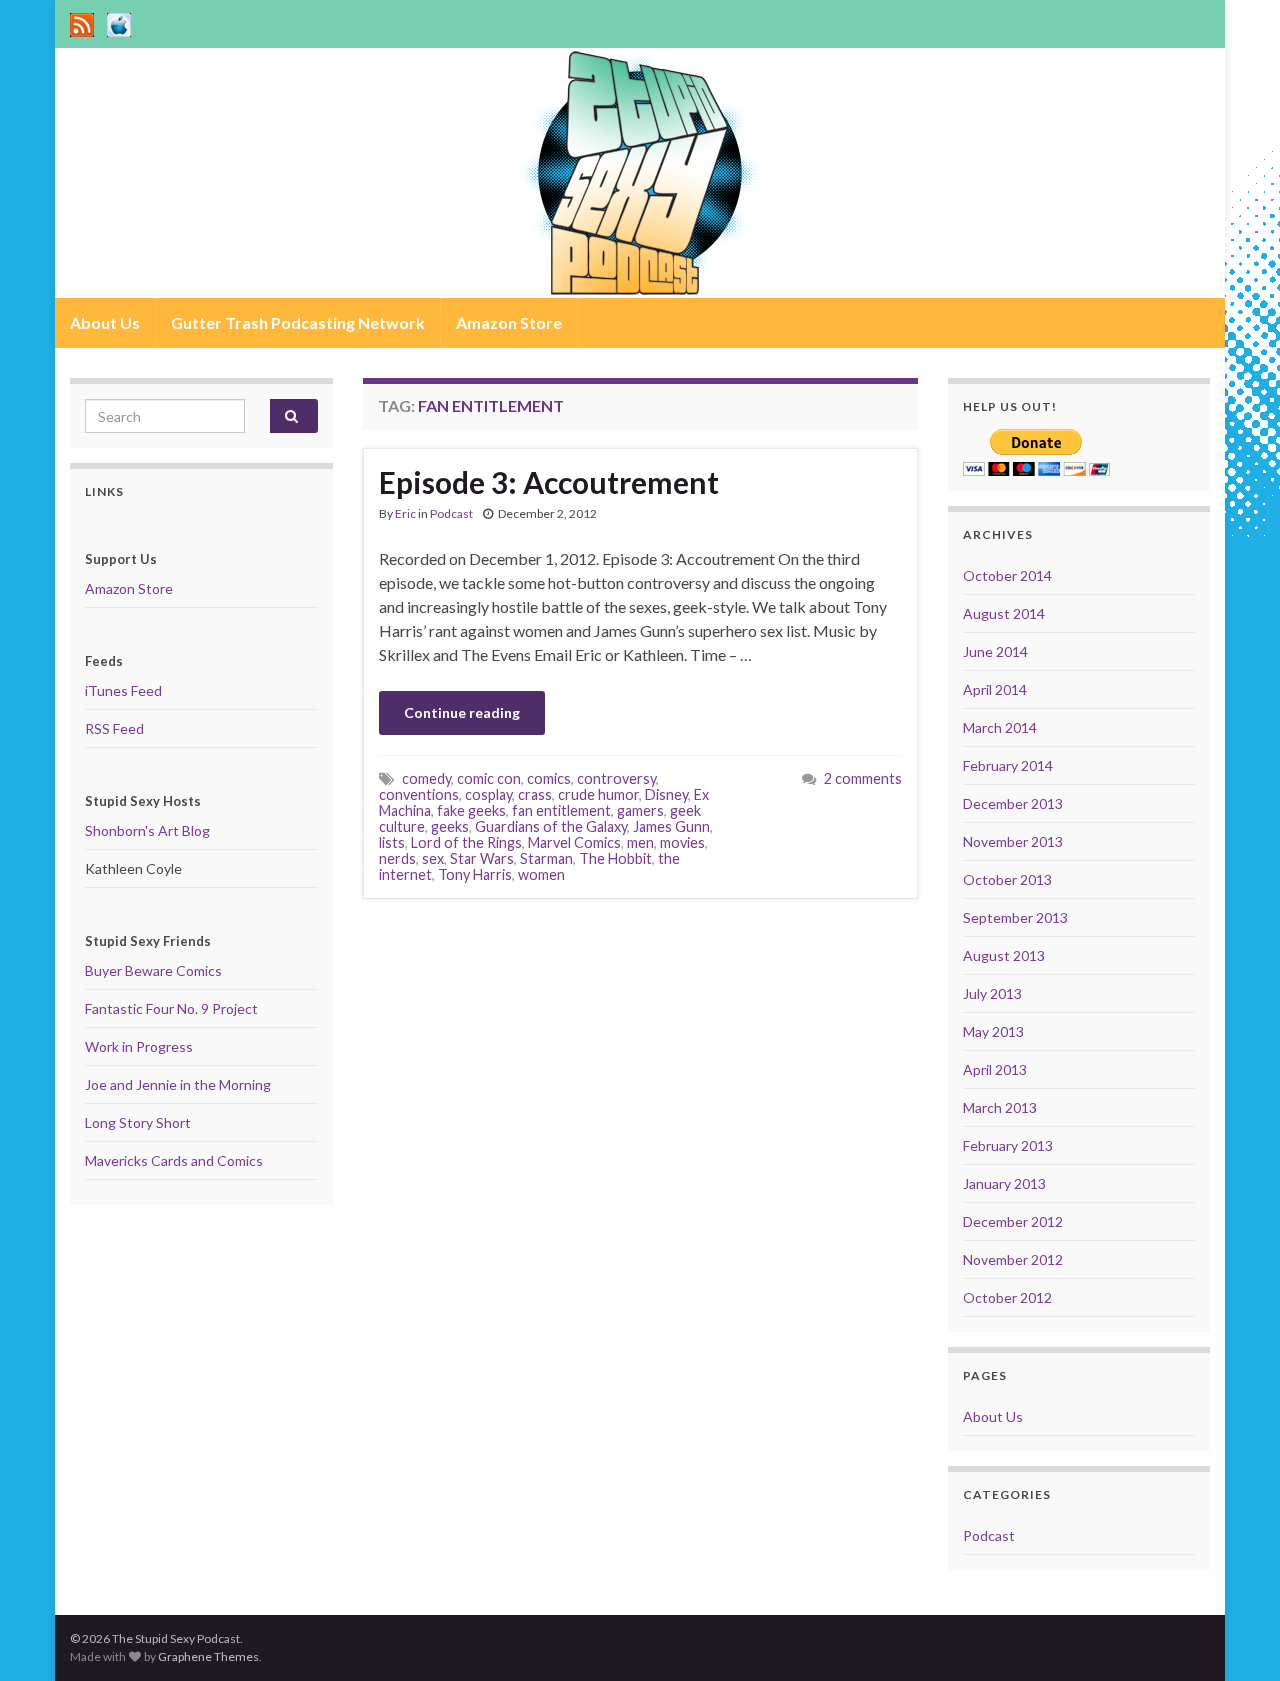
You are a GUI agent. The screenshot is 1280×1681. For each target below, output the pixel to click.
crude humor (598, 794)
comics (549, 778)
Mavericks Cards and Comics (174, 1160)
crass (535, 794)
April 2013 (995, 1069)
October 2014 (1007, 575)
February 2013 (1008, 1145)
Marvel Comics (574, 842)
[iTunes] (119, 21)
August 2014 (1004, 613)
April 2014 (995, 689)
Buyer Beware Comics (153, 970)
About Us (105, 322)
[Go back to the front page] (640, 173)
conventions (419, 794)
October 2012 (1007, 1297)
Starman (546, 858)
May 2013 (993, 1031)
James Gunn (671, 826)
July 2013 (992, 993)
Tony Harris (475, 874)
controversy (616, 778)
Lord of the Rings (466, 842)
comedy (426, 778)
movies (682, 842)
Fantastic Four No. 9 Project (171, 1008)
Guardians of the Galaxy (551, 826)
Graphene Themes (208, 1656)
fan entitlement (561, 810)
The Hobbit (615, 858)
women (541, 874)
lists (392, 842)
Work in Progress (139, 1046)
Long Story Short (138, 1122)
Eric (405, 513)
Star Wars (482, 858)
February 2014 (1008, 765)
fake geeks (471, 810)
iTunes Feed (123, 690)
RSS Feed (114, 728)
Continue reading (462, 712)
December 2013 (1013, 803)
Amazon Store (509, 322)
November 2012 (1013, 1259)
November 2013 (1013, 841)
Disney (666, 794)
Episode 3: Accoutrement (549, 482)
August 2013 (1004, 955)
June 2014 (995, 651)
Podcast (451, 513)
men (640, 842)
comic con (489, 778)
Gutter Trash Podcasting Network (298, 322)
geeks (450, 826)
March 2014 (1000, 727)
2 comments (863, 778)
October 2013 (1007, 879)
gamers (640, 810)
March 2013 (1000, 1107)
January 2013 (1004, 1183)
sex (433, 858)
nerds (397, 858)
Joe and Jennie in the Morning (178, 1084)
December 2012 (1013, 1221)
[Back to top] (1235, 1636)
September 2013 (1015, 917)
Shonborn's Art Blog (147, 830)
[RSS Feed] (82, 21)
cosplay (488, 794)
